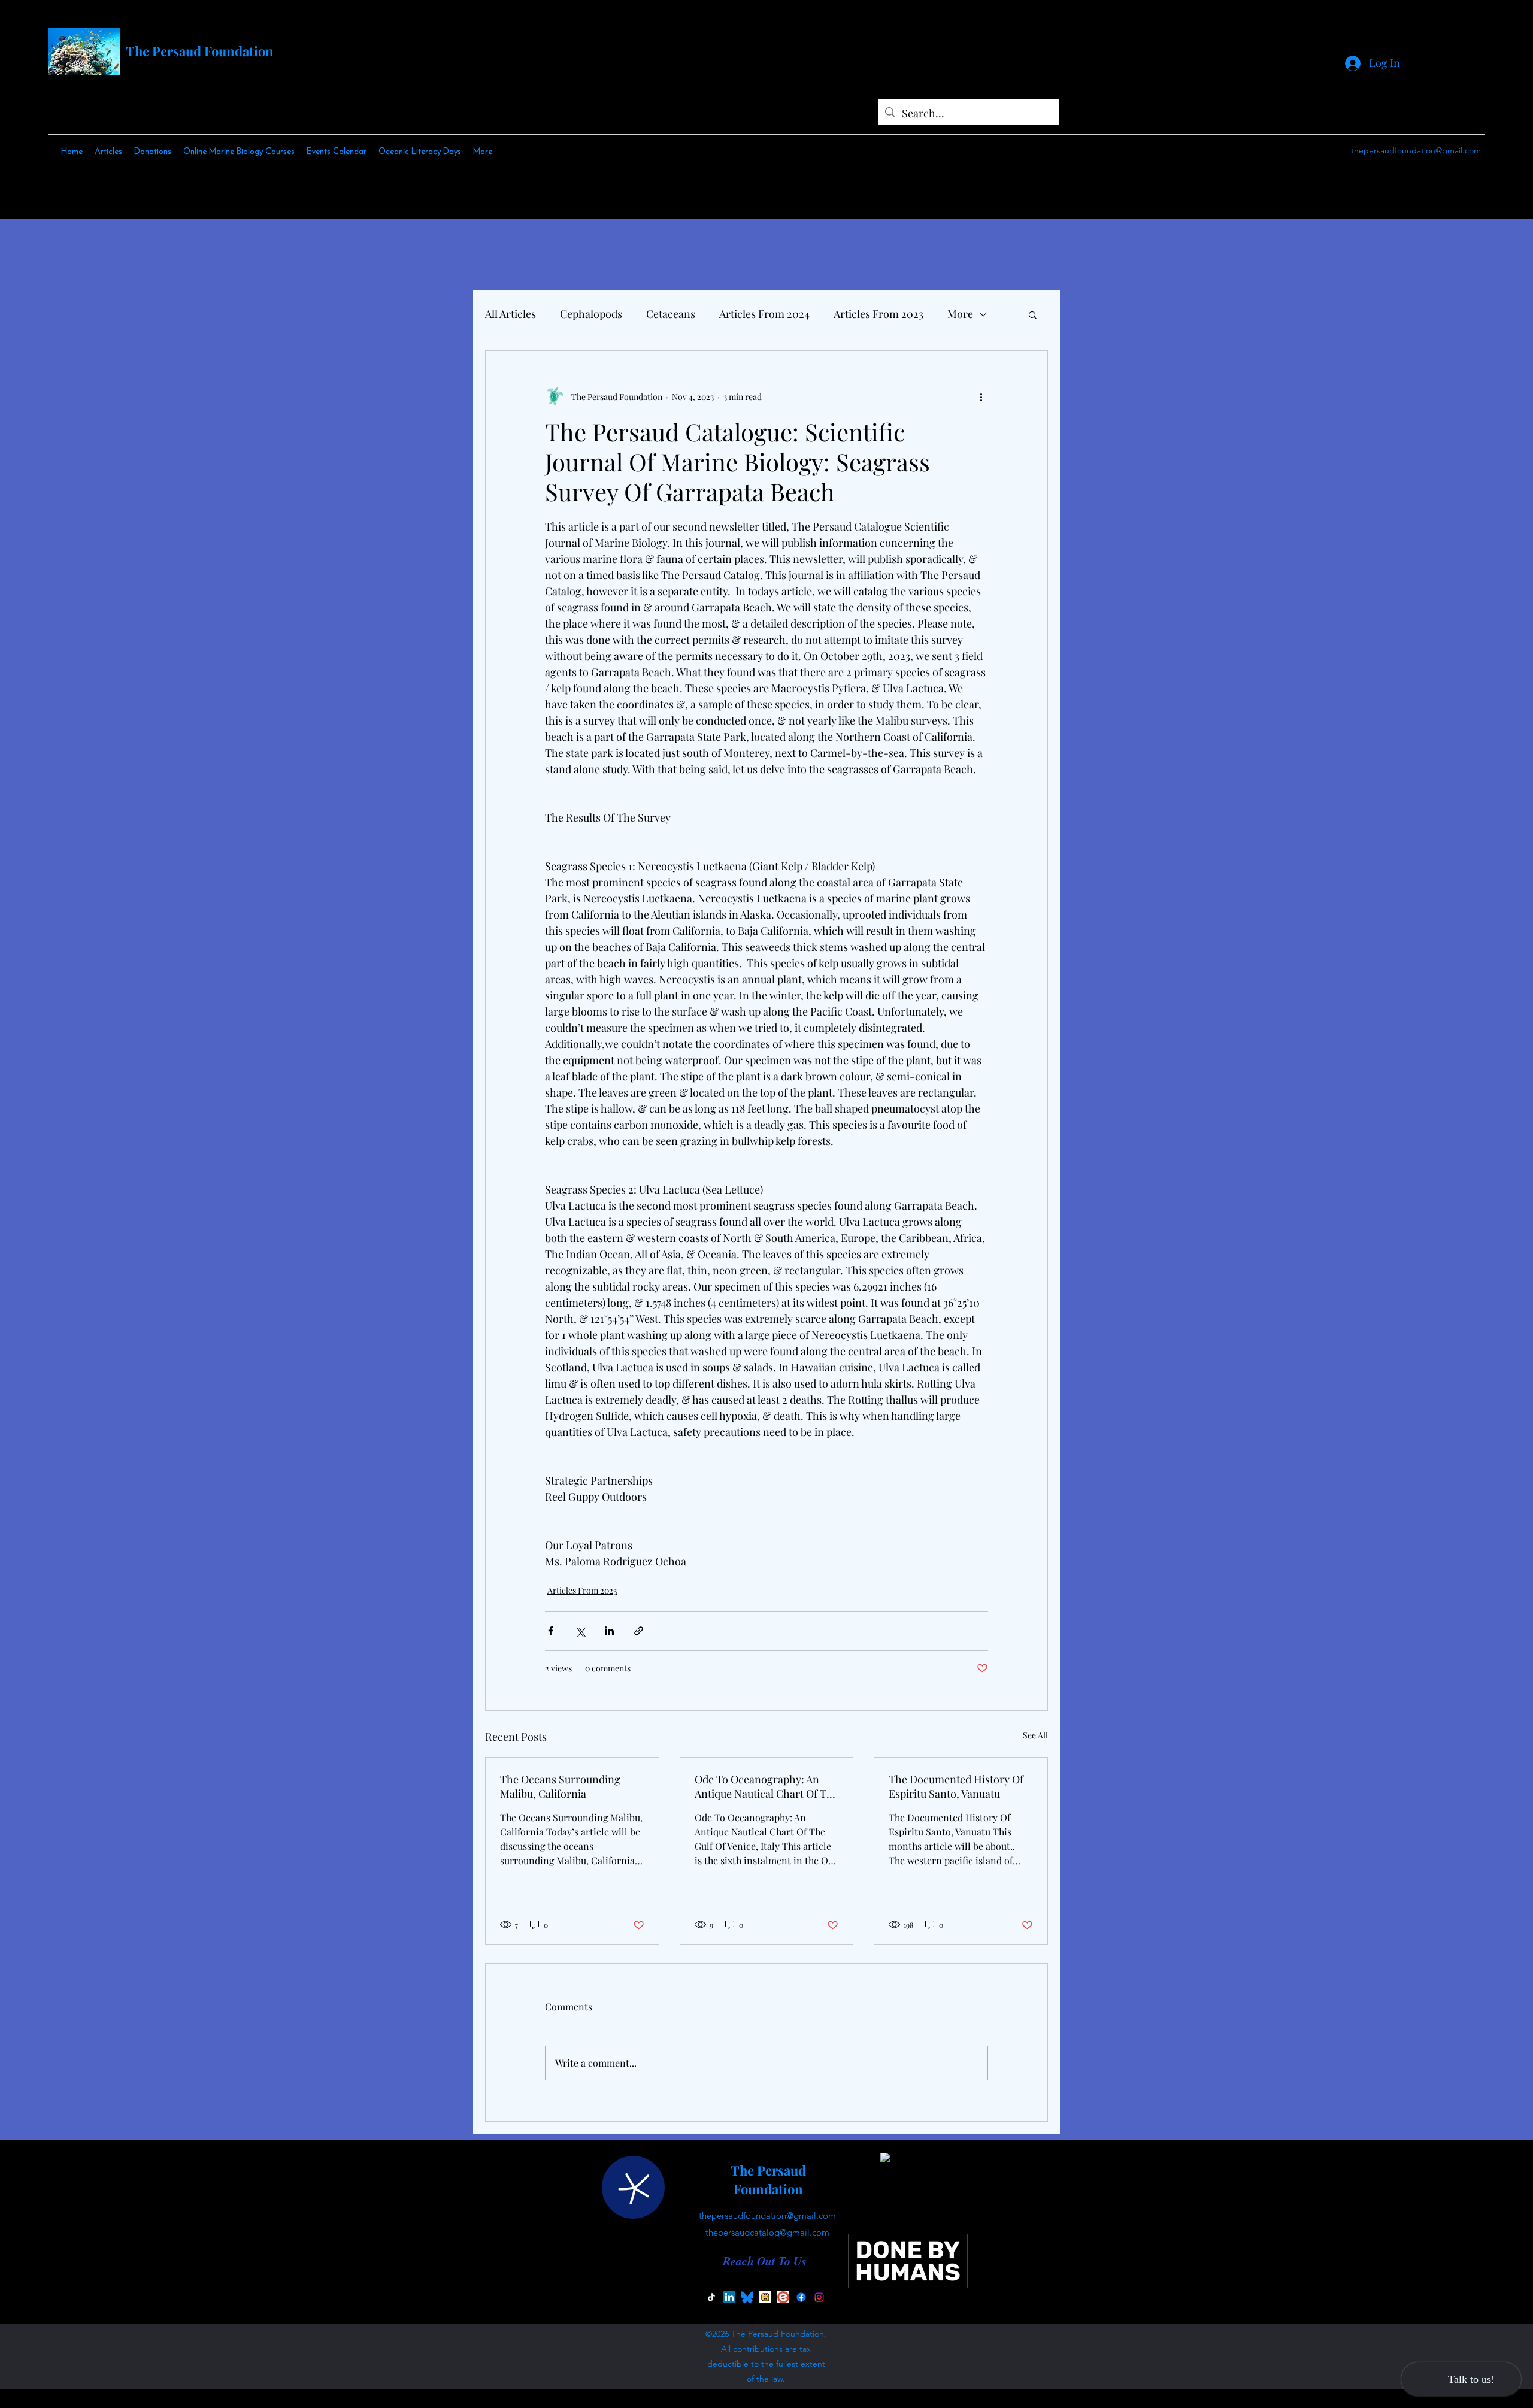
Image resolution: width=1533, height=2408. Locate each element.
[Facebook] (801, 2297)
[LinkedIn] (729, 2297)
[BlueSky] (747, 2297)
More (960, 314)
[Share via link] (639, 1631)
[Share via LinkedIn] (609, 1631)
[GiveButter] (765, 2297)
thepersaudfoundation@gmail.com (1416, 150)
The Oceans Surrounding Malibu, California (560, 1786)
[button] (1033, 314)
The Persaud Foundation (200, 51)
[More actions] (981, 396)
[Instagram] (819, 2297)
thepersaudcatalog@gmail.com (767, 2232)
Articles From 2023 (878, 314)
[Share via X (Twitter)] (580, 1631)
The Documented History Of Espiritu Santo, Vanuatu (956, 1786)
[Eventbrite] (783, 2297)
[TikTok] (711, 2297)
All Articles (511, 314)
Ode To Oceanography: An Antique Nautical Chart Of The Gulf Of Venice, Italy (766, 1786)
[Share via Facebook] (551, 1631)
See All (1035, 1735)
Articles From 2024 (764, 314)
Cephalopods (591, 314)
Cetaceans (671, 314)
